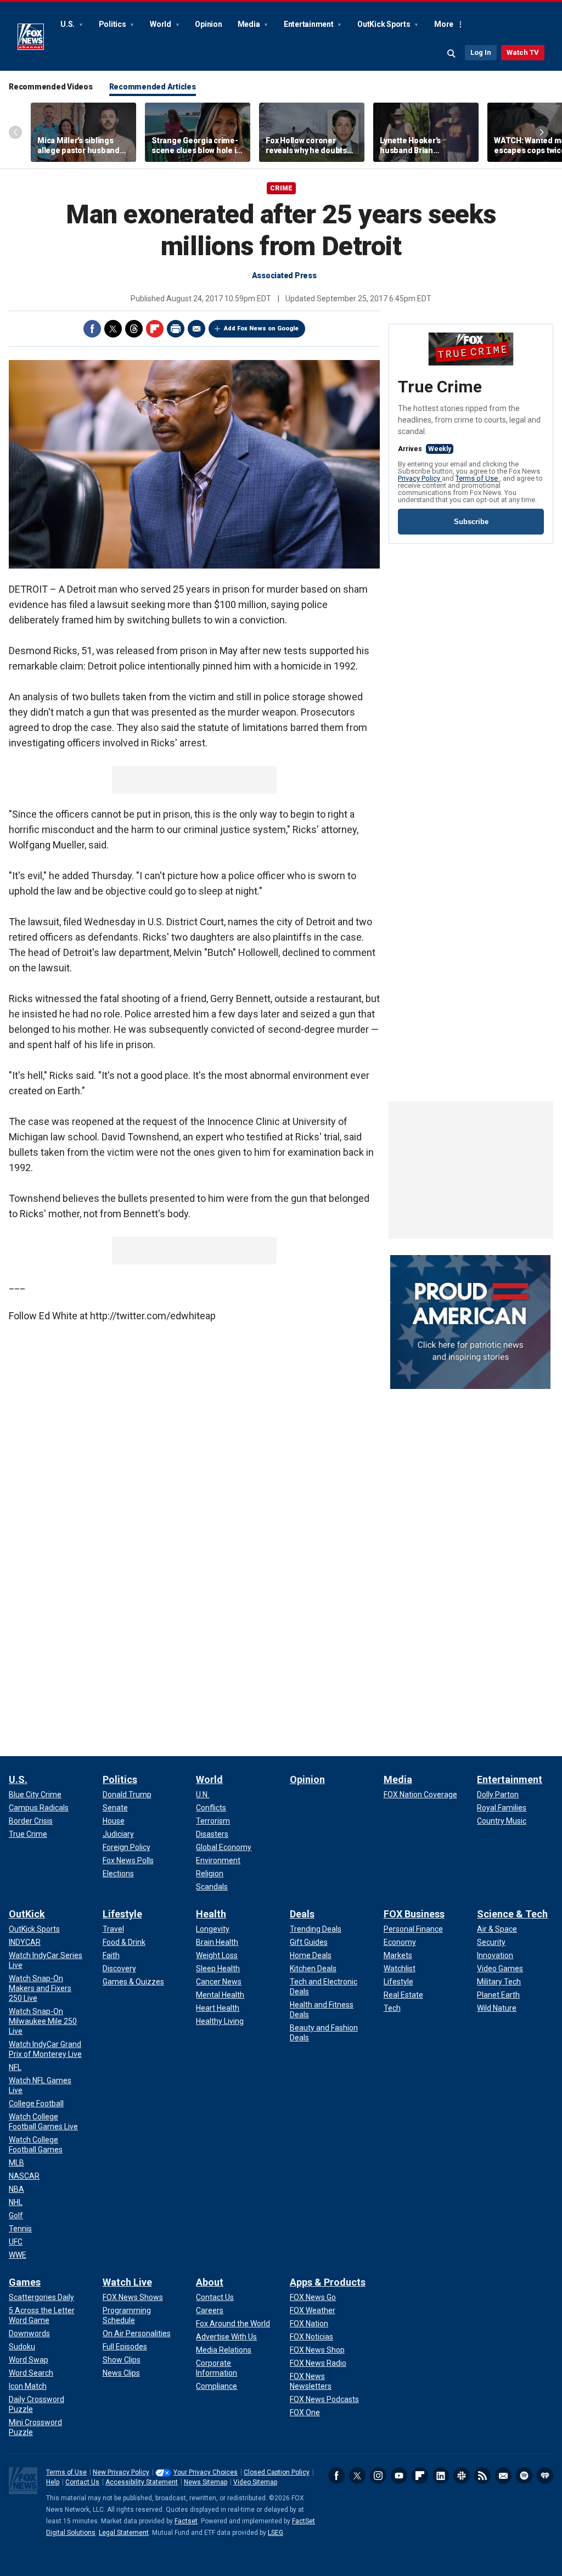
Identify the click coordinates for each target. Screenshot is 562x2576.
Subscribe (471, 522)
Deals (302, 1914)
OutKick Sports (384, 24)
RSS (482, 2476)
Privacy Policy (420, 478)
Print (176, 329)
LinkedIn (441, 2476)
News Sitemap (206, 2482)
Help (53, 2482)
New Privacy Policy (121, 2472)
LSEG (276, 2533)
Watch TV (523, 52)
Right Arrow (542, 132)
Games (25, 2282)
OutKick (27, 1914)
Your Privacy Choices (206, 2472)
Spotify (524, 2476)
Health (211, 1914)
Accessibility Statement (142, 2482)
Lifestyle (122, 1914)
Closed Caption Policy (277, 2472)
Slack (462, 2476)
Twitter (113, 329)
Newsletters (503, 2476)
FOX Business (414, 1914)
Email (196, 329)
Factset (186, 2521)
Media (250, 24)
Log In (481, 52)
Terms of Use (477, 478)
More (444, 24)
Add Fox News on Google (261, 328)
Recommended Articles (153, 87)
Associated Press (284, 275)
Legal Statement (124, 2533)
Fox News (31, 37)
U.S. (68, 24)
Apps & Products (328, 2282)
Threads (134, 329)
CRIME (281, 188)
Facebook (92, 329)
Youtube (399, 2476)
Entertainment (310, 24)
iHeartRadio (545, 2476)
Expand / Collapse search (452, 54)
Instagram (378, 2476)
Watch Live (127, 2282)
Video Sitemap (255, 2482)
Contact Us (82, 2482)
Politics (113, 24)
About (210, 2282)
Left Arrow (15, 132)
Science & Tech (512, 1914)
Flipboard (155, 329)
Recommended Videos (51, 87)
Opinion (208, 24)
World (161, 24)
